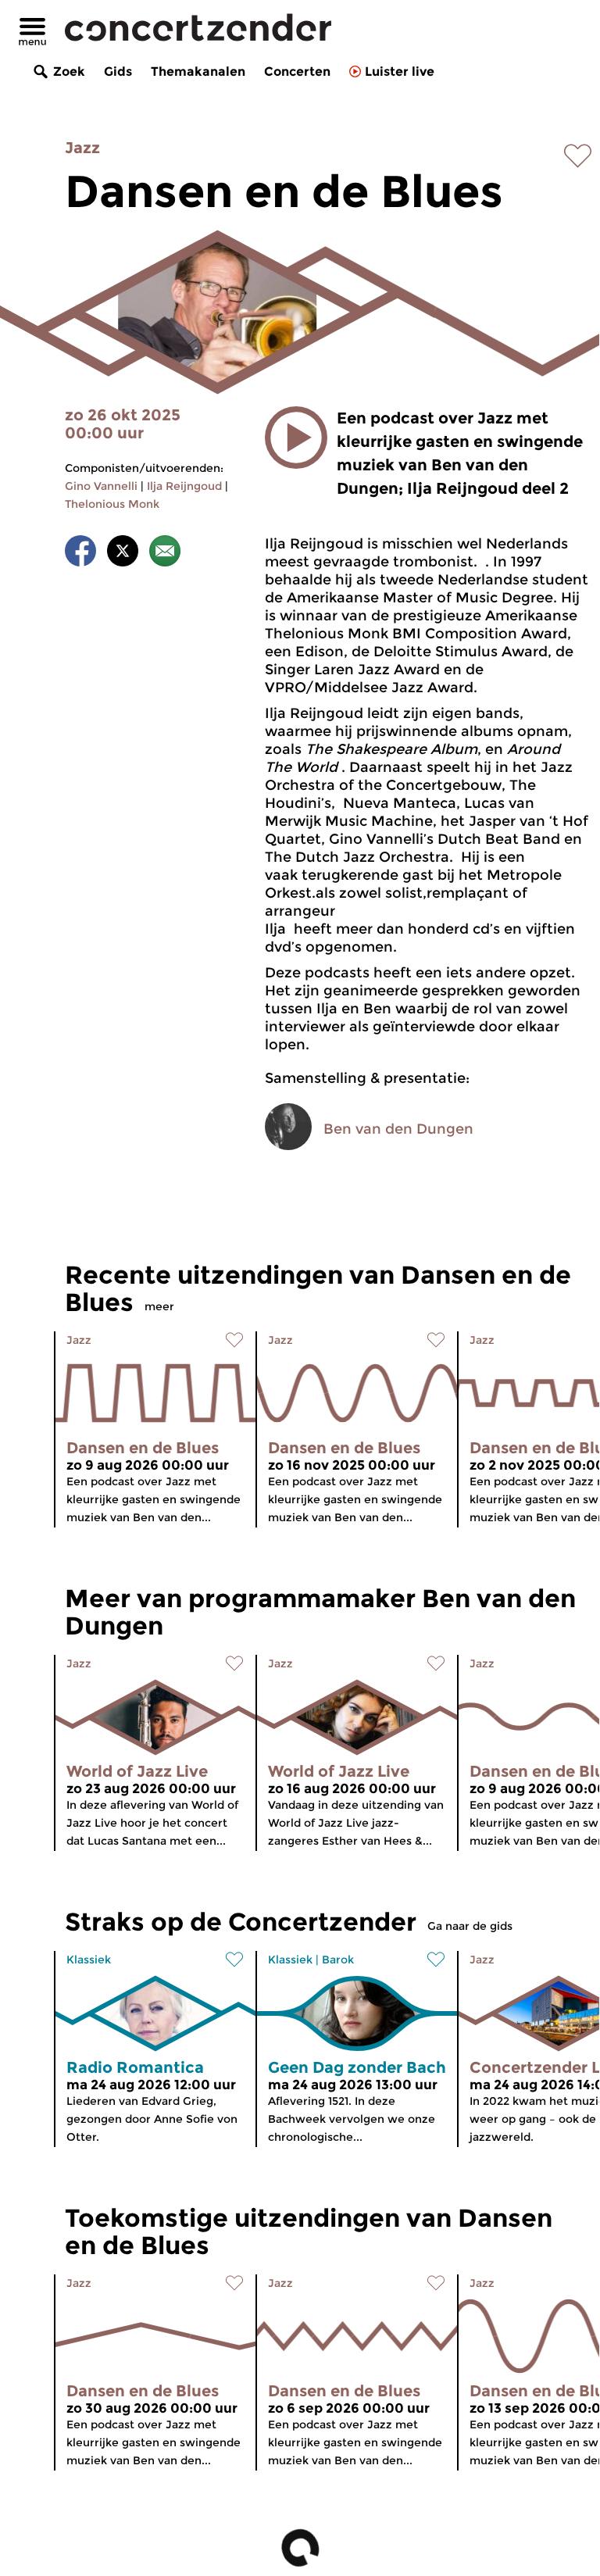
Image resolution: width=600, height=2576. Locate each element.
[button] (296, 438)
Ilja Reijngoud (184, 486)
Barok (338, 1960)
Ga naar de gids (470, 1926)
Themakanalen (198, 71)
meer (159, 1306)
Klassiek (89, 1960)
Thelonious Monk (112, 504)
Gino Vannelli (101, 486)
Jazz (82, 148)
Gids (118, 71)
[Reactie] (165, 554)
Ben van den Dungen (398, 1129)
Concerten (297, 71)
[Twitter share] (123, 554)
